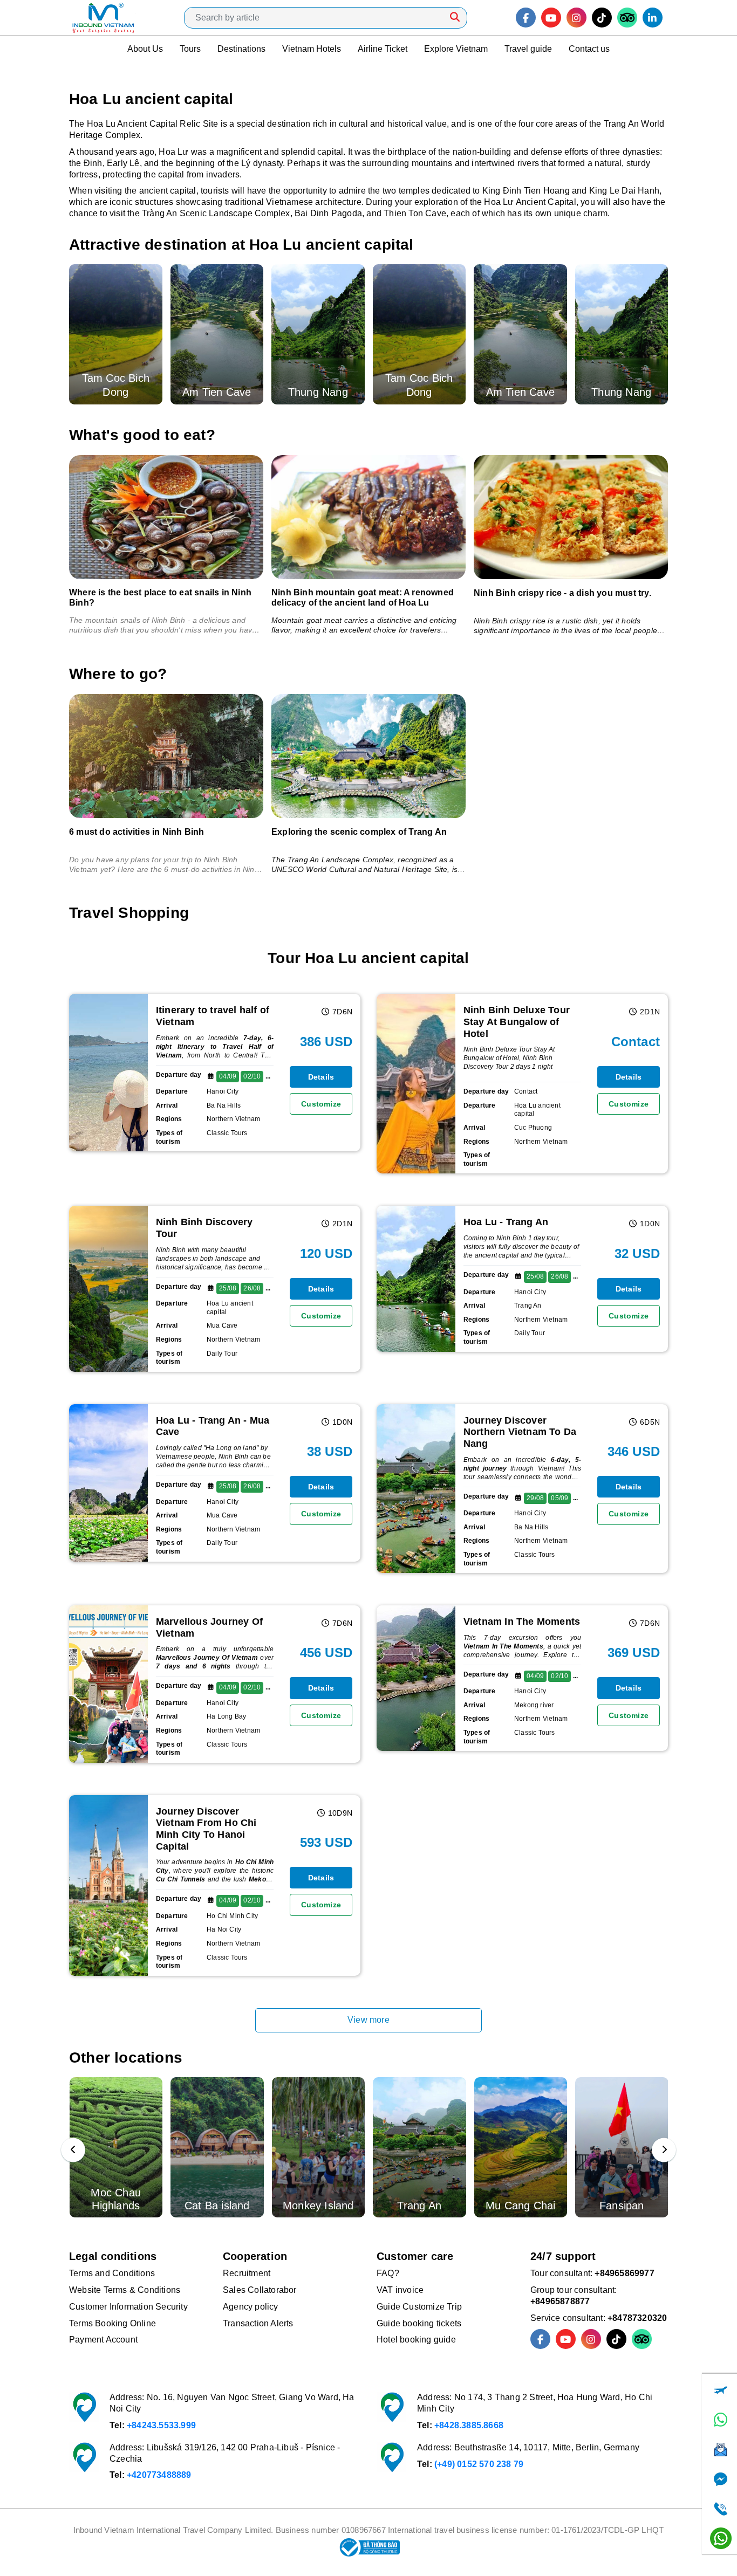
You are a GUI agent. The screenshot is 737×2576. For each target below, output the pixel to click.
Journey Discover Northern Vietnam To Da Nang (520, 1432)
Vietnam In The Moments (522, 1622)
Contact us (589, 49)
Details (321, 1077)
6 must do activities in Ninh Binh (137, 832)
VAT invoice (400, 2290)
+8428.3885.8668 (469, 2425)
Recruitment (247, 2273)
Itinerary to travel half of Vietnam (213, 1016)
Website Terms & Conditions (125, 2290)
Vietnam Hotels (312, 49)
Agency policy (251, 2307)
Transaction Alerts (258, 2323)
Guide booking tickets (419, 2323)
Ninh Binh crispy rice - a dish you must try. (562, 593)
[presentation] (73, 2150)
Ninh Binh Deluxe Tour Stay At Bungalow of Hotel (517, 1022)
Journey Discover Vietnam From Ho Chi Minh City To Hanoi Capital (206, 1829)
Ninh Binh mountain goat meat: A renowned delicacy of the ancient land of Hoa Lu (363, 597)
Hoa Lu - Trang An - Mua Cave (213, 1426)
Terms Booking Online (112, 2323)
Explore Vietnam (456, 49)
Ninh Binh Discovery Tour (204, 1228)
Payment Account (103, 2340)
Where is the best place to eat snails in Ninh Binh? (160, 597)
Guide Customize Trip (419, 2307)
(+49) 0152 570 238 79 (479, 2464)
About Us (145, 49)
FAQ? (388, 2273)
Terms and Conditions (112, 2273)
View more (368, 2020)
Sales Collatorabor (260, 2290)
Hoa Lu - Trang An (506, 1222)
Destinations (241, 49)
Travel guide (528, 49)
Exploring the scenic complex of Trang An (359, 832)
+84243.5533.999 (161, 2425)
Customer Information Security (128, 2307)
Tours (190, 49)
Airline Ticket (383, 49)
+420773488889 (159, 2475)
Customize (321, 1104)
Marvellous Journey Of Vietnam (209, 1627)
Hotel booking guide (416, 2340)
